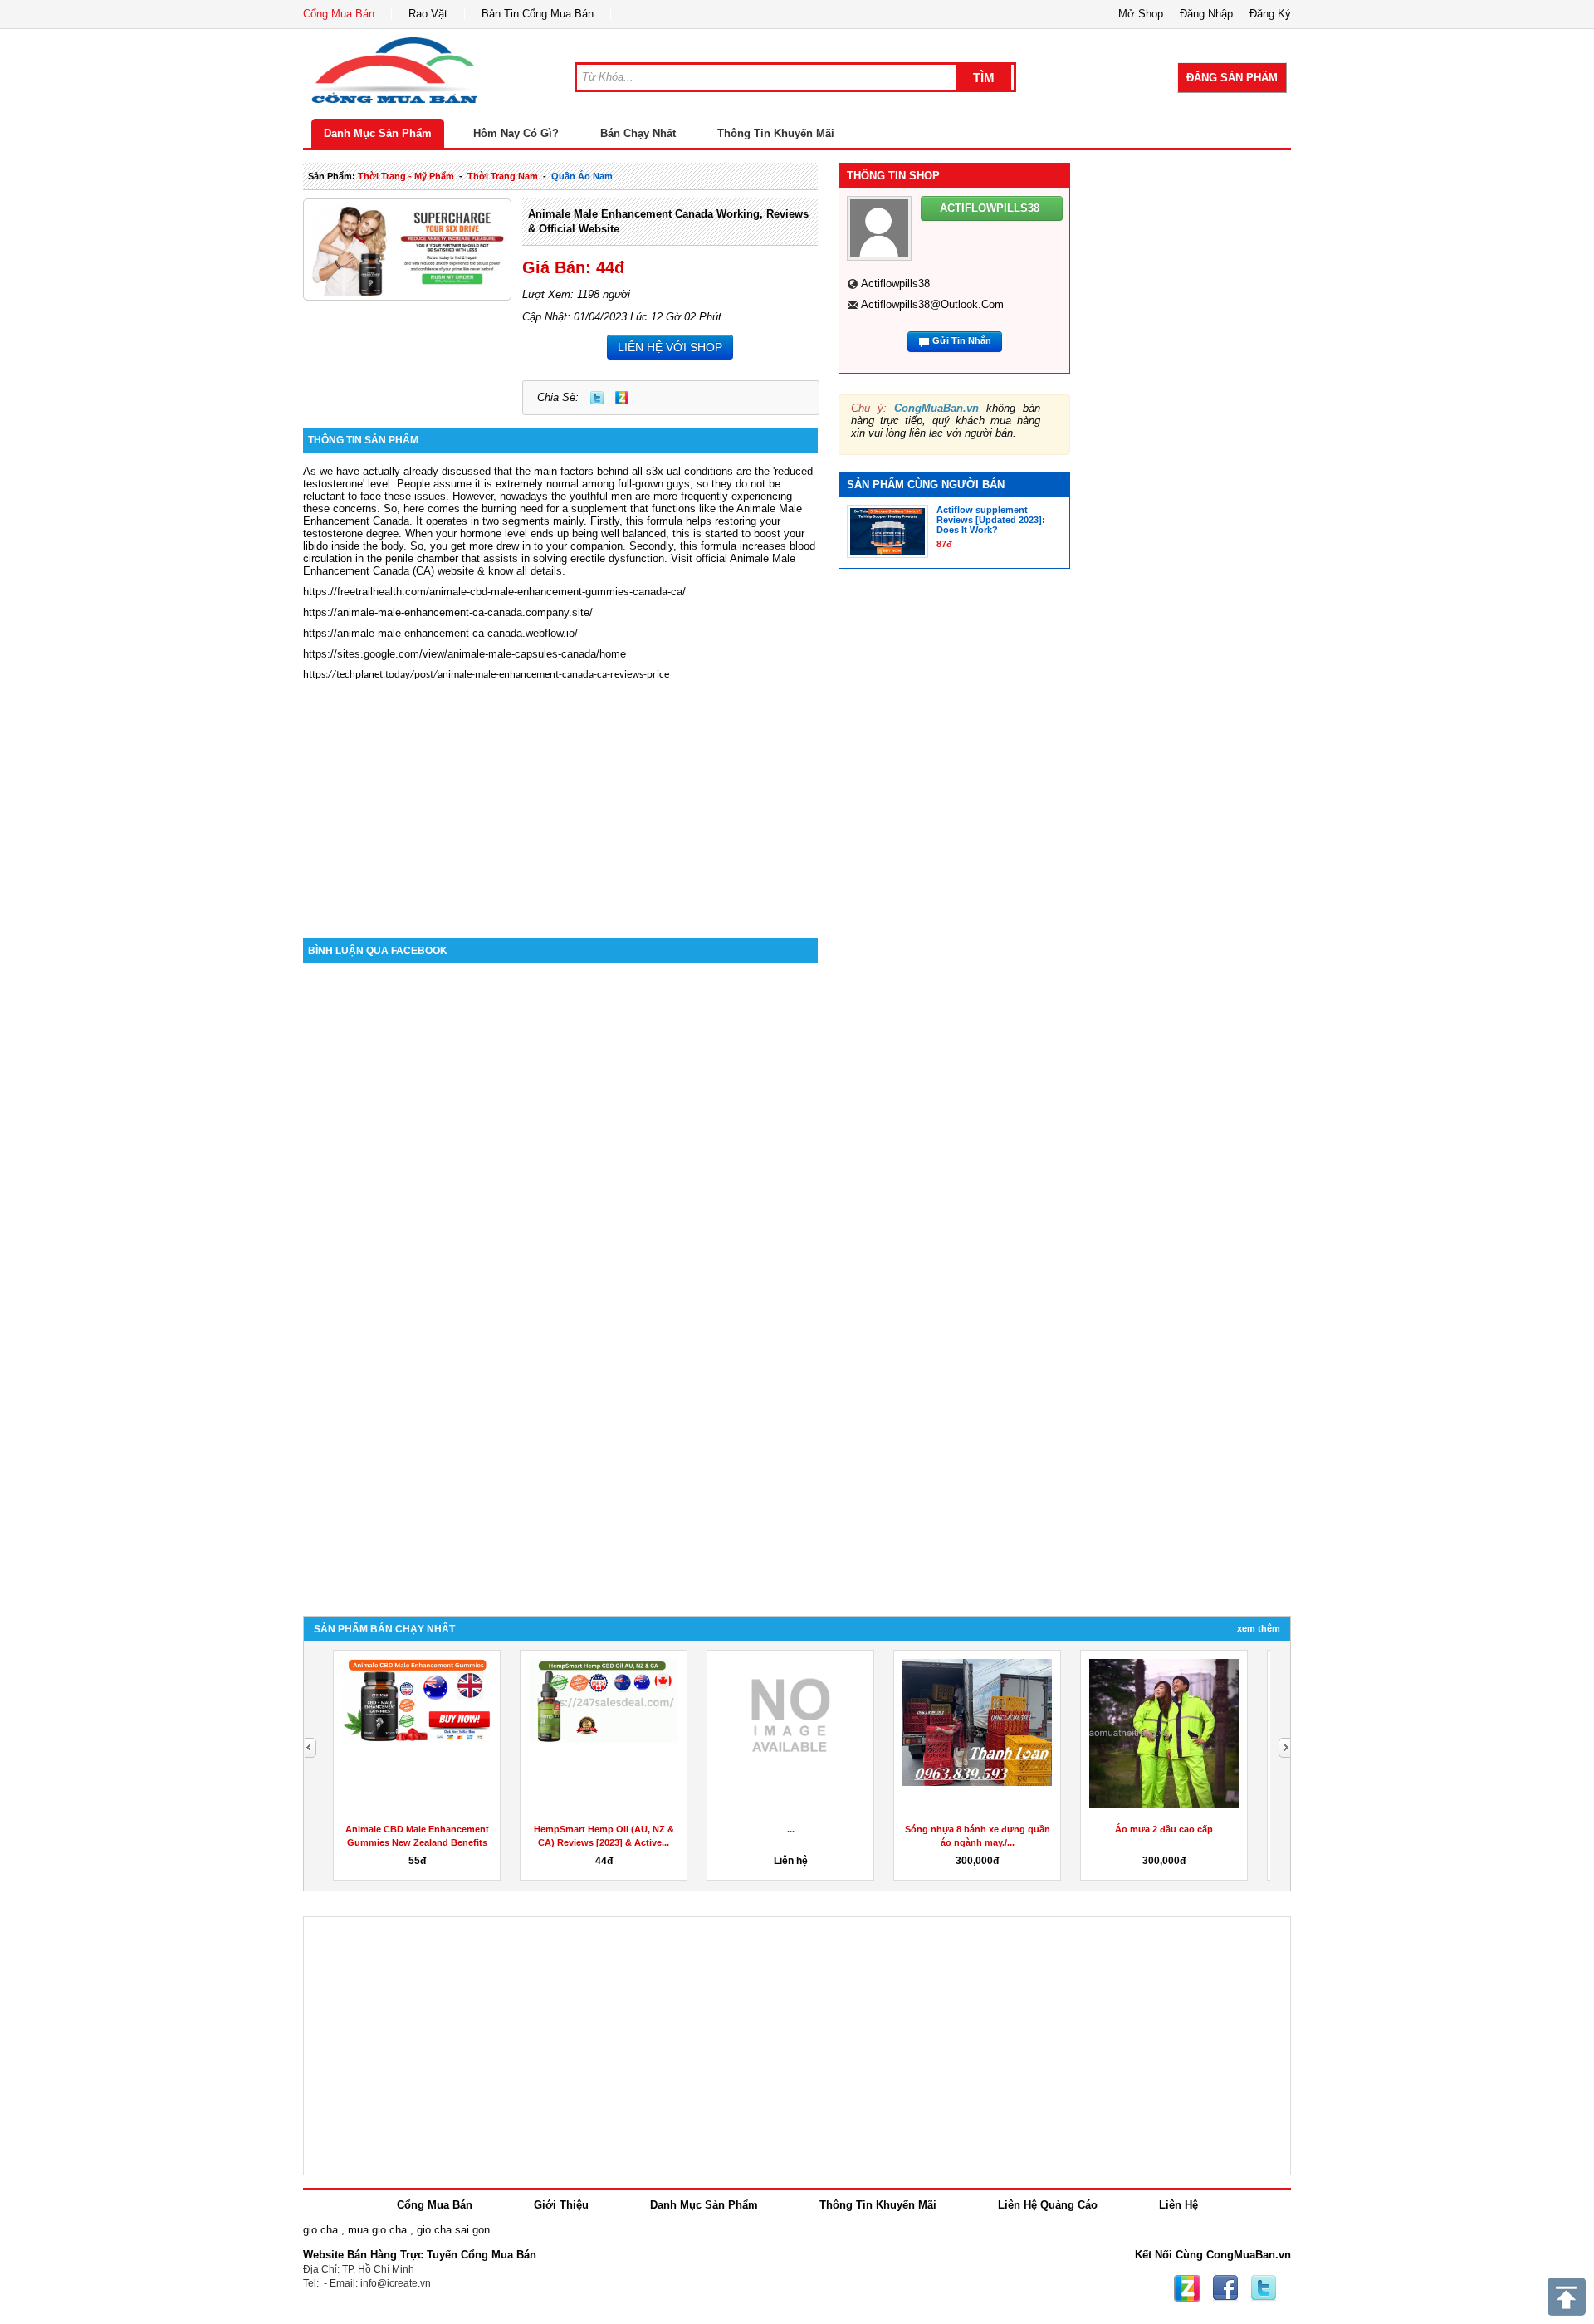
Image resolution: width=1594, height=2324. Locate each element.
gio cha (320, 2230)
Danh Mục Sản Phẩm (378, 133)
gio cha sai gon (453, 2230)
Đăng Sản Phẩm (1232, 78)
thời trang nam (503, 176)
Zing (622, 398)
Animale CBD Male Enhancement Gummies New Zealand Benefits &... (417, 1842)
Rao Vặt (428, 14)
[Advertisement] (560, 797)
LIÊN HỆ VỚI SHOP (670, 347)
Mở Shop (1141, 14)
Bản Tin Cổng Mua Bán (538, 14)
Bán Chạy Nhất (638, 133)
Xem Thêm (1259, 1628)
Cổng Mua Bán (339, 14)
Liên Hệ (1178, 2205)
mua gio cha (377, 2230)
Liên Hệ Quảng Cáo (1048, 2205)
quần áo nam (582, 176)
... (791, 1829)
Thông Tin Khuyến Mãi (776, 133)
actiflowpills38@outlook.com (932, 304)
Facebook (1225, 2288)
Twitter (597, 398)
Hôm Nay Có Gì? (516, 133)
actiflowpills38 (895, 284)
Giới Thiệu (561, 2205)
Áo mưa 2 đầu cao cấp (1164, 1829)
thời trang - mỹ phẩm (406, 176)
